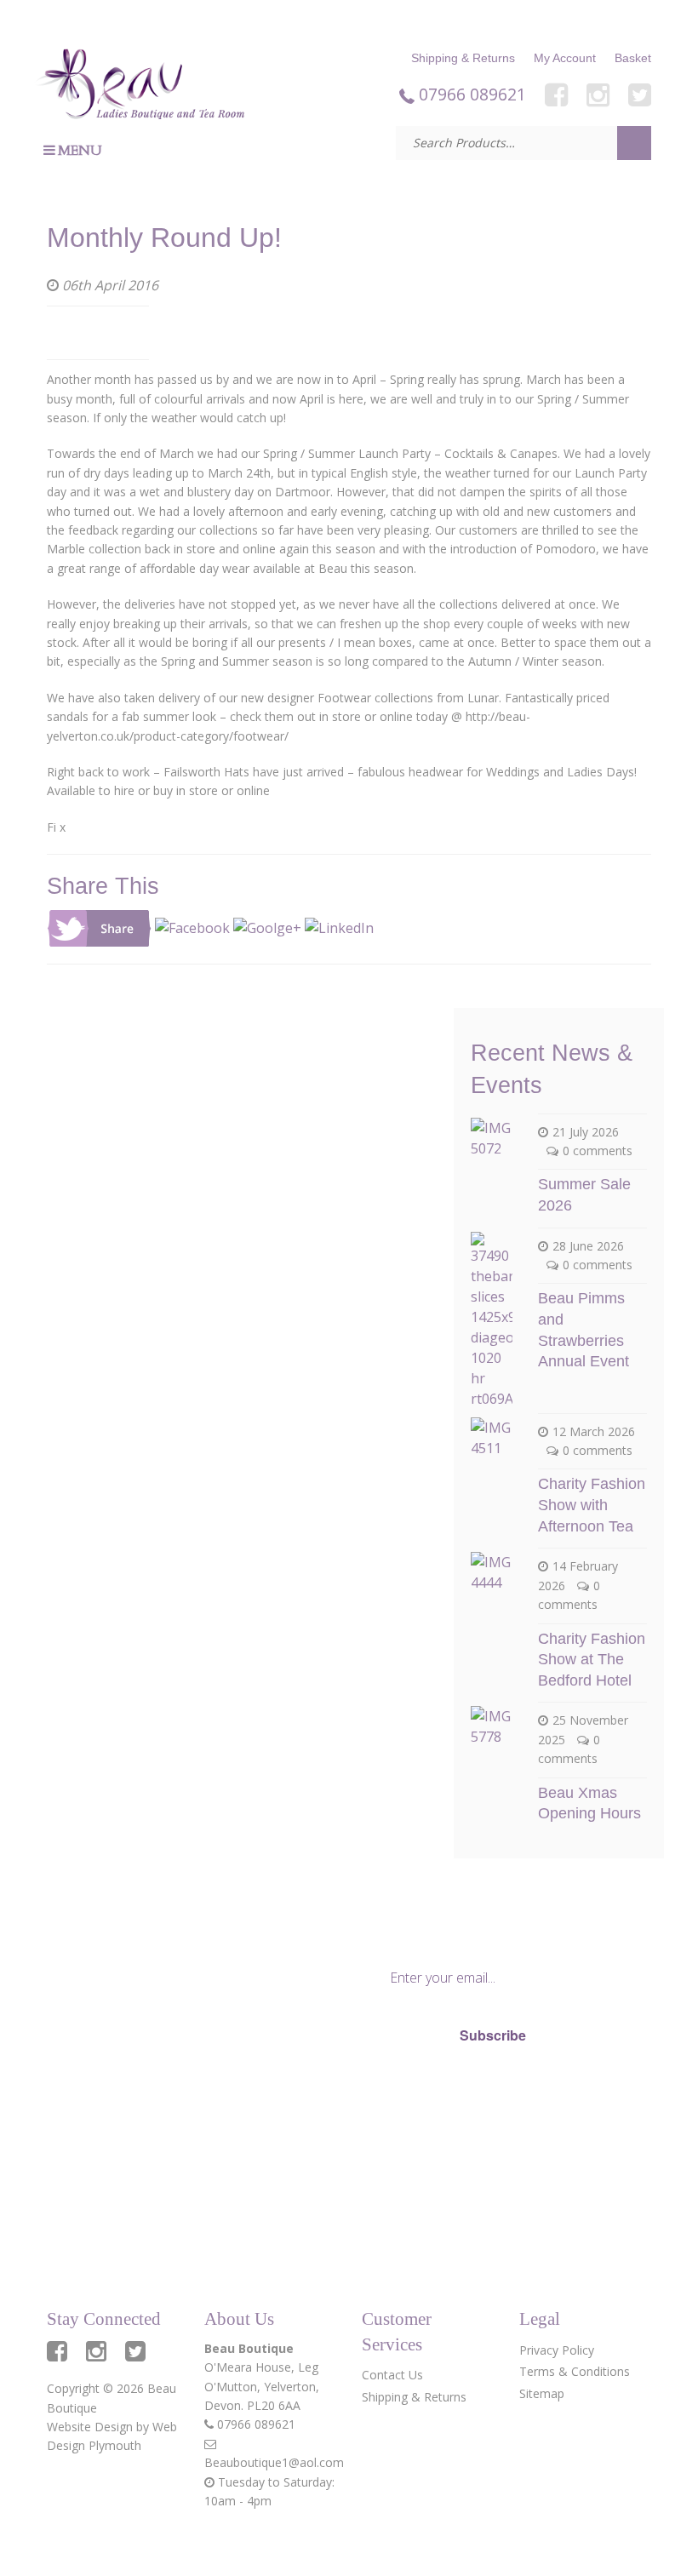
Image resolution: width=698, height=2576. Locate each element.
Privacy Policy (399, 2096)
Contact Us (392, 2375)
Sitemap (542, 2393)
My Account (565, 58)
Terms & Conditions (575, 2371)
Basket (633, 58)
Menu (80, 151)
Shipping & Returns (463, 58)
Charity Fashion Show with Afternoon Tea (592, 1505)
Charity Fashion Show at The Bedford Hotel (592, 1660)
